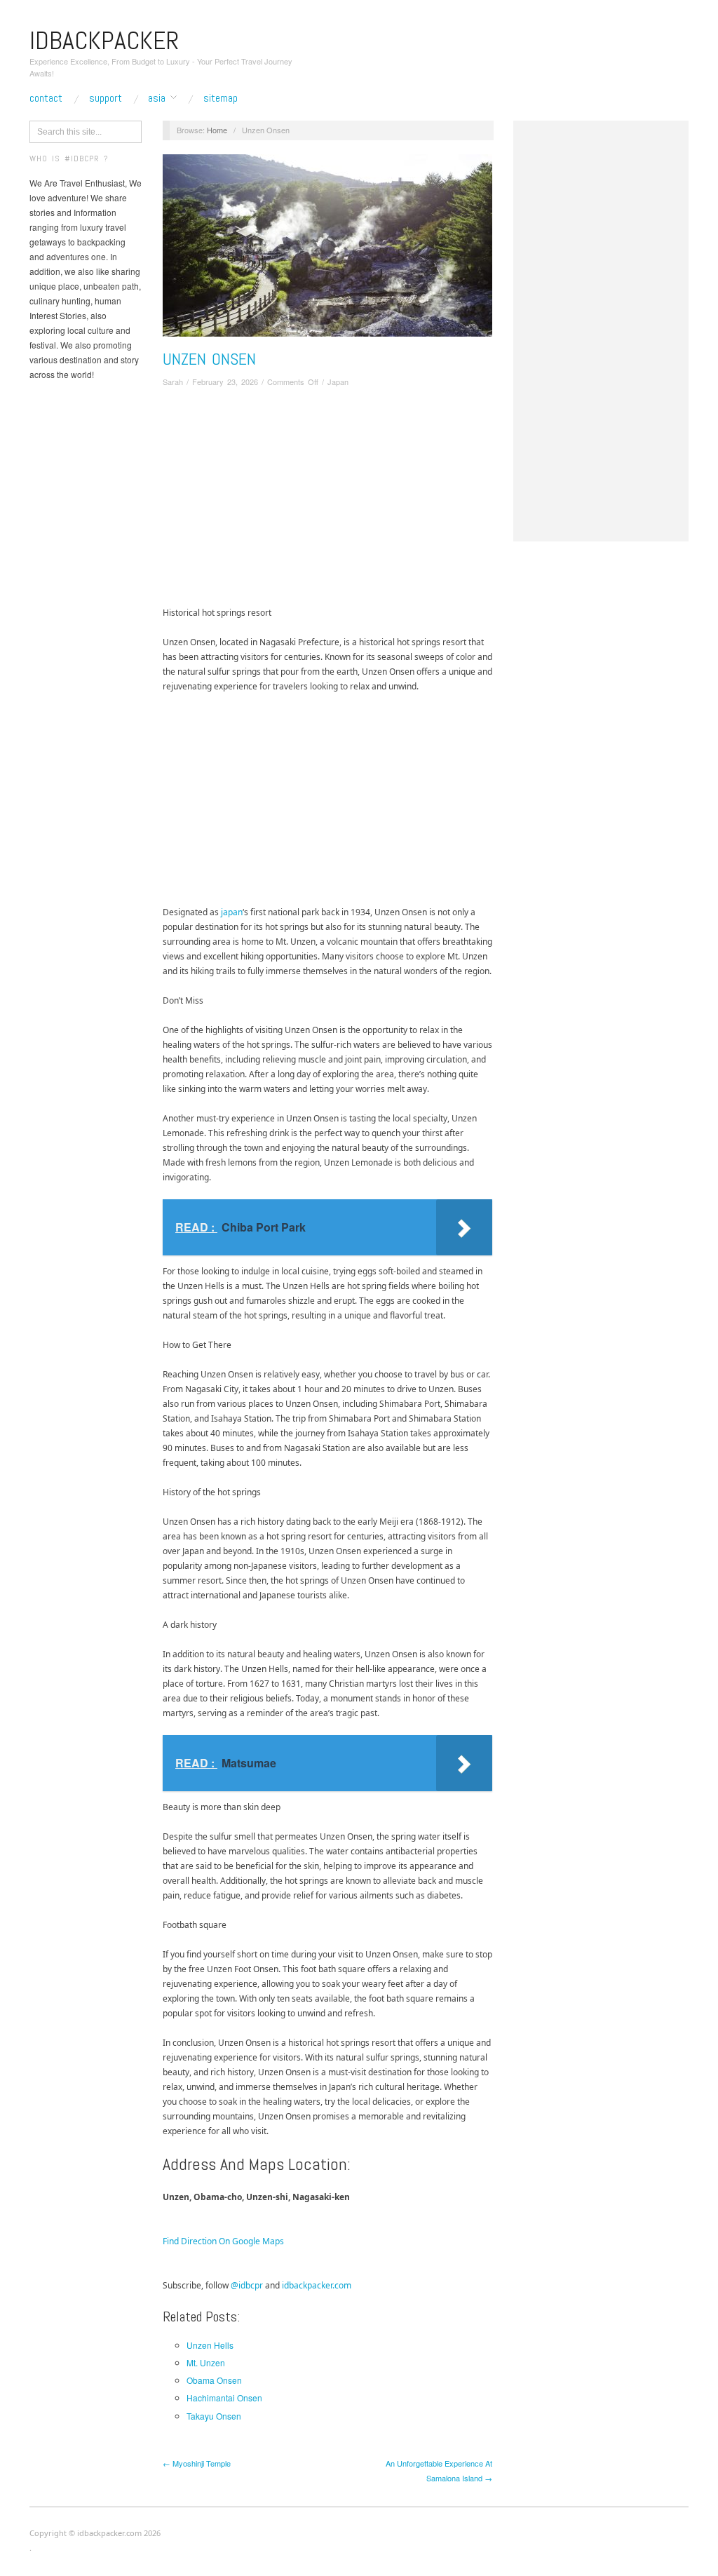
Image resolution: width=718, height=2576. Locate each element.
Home (217, 130)
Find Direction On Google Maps (223, 2241)
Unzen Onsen (209, 359)
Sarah (173, 382)
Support (106, 98)
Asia (157, 98)
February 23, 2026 (225, 382)
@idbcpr (247, 2285)
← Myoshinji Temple (197, 2463)
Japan (338, 382)
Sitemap (221, 98)
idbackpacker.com (317, 2285)
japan (232, 912)
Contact (46, 98)
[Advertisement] (327, 500)
